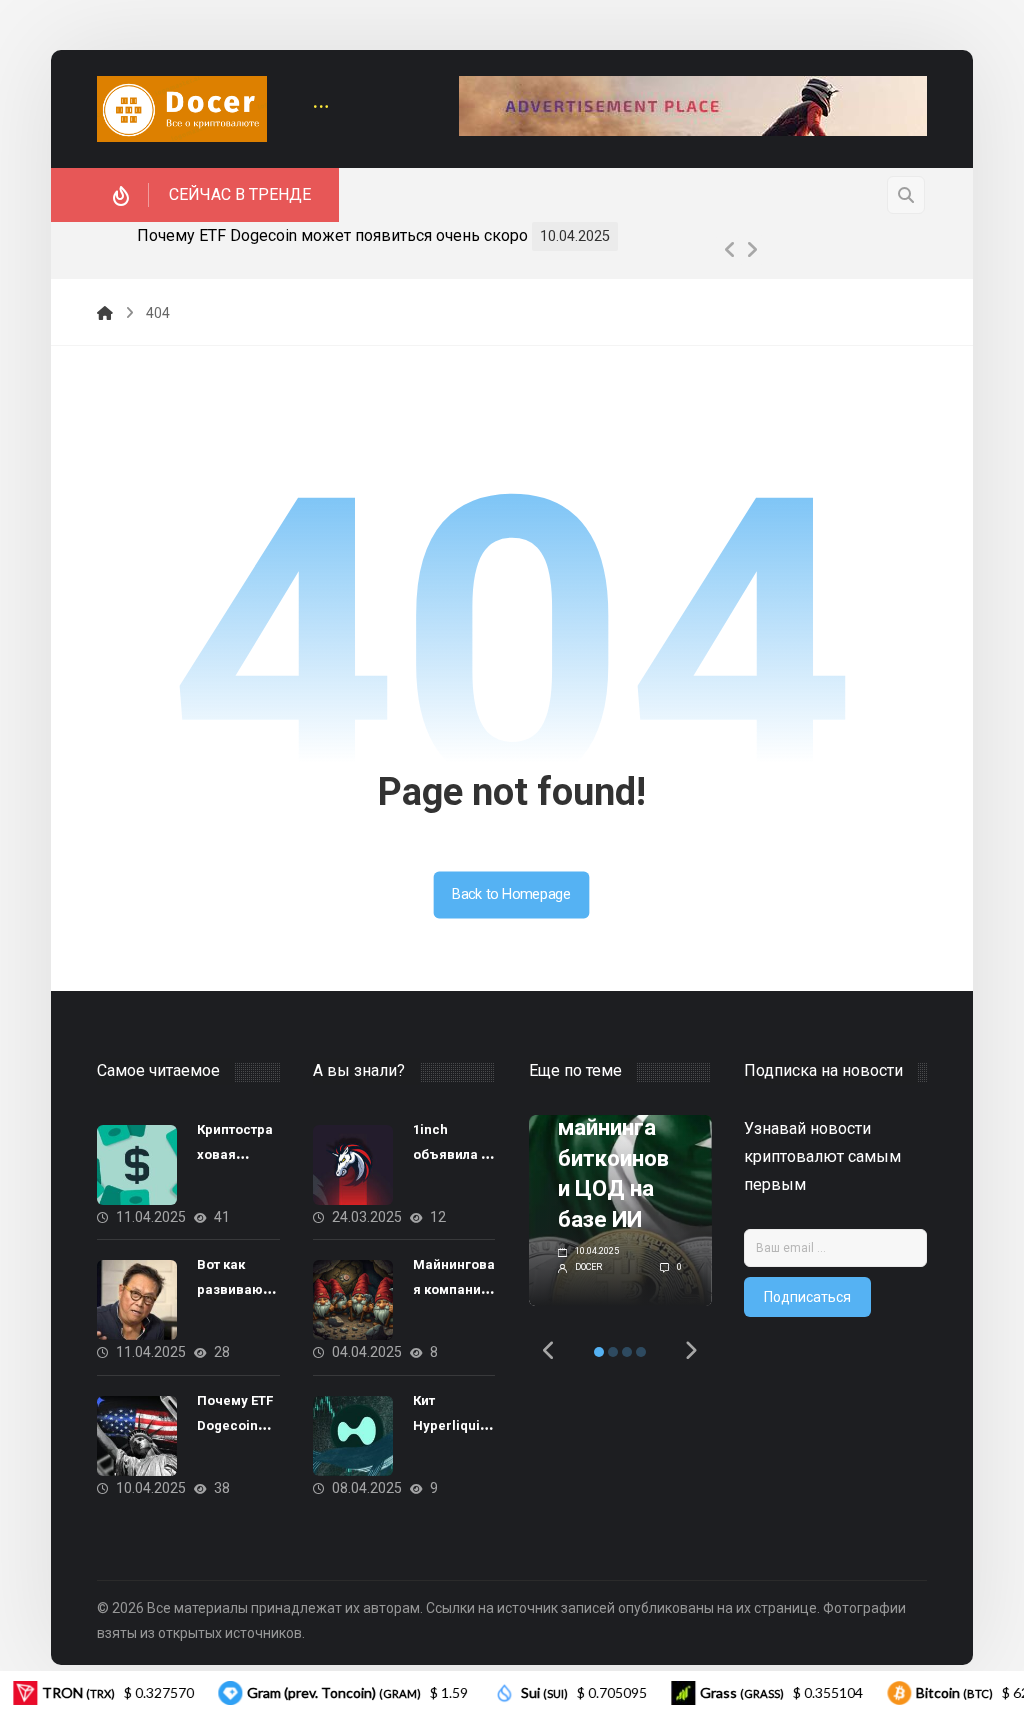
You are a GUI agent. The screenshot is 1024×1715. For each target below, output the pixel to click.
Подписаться (807, 1297)
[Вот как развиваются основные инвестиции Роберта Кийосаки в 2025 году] (137, 1300)
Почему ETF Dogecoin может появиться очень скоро (332, 235)
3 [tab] (627, 1352)
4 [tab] (641, 1352)
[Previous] (730, 250)
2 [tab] (613, 1352)
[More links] (321, 108)
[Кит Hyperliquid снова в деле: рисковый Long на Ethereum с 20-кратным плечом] (353, 1436)
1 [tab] (599, 1352)
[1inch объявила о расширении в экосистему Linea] (353, 1165)
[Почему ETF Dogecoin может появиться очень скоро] (137, 1436)
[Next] (752, 250)
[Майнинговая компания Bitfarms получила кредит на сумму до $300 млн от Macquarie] (353, 1300)
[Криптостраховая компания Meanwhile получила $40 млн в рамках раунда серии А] (137, 1165)
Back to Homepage (512, 894)
